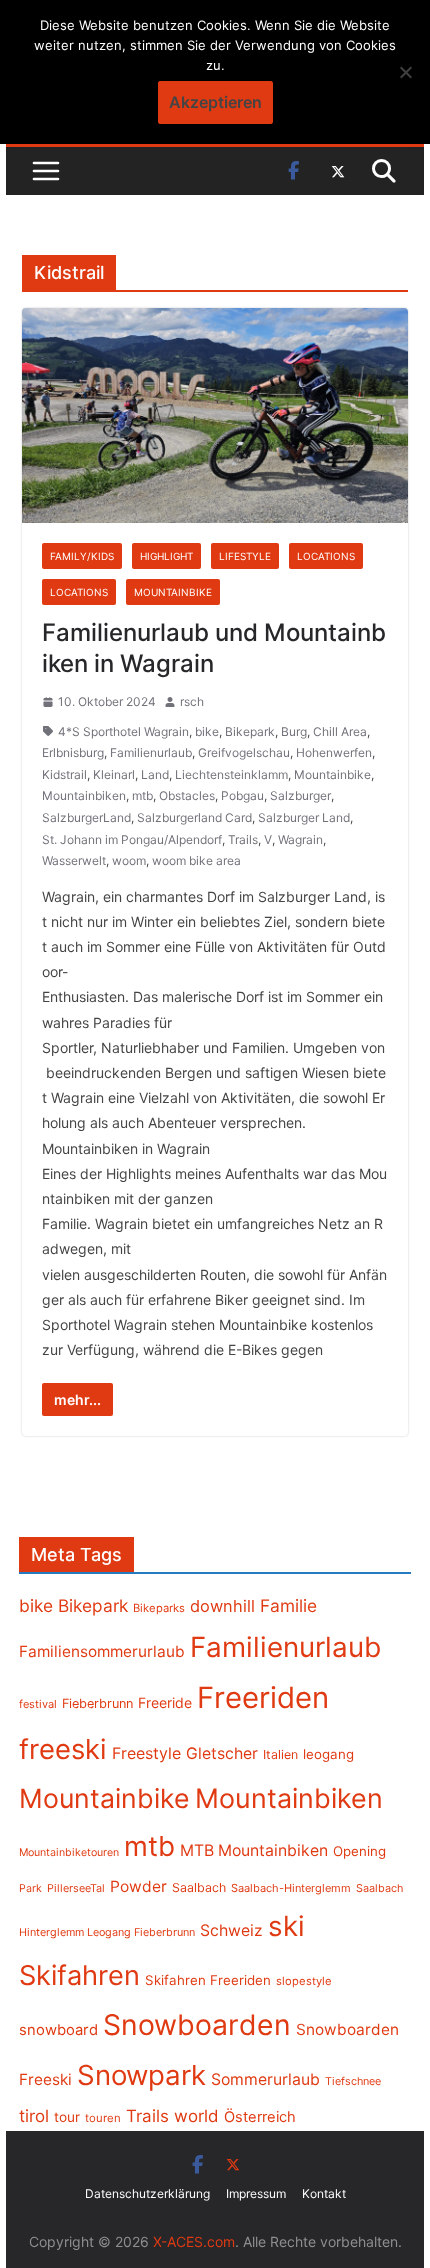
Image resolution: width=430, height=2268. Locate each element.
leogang (328, 1754)
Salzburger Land (304, 817)
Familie (288, 1605)
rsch (192, 701)
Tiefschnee (353, 2081)
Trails (243, 839)
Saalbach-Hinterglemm (291, 1888)
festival (38, 1704)
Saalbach (199, 1887)
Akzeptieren (215, 102)
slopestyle (304, 1981)
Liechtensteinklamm (231, 774)
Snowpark (141, 2075)
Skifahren (79, 1975)
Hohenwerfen (334, 752)
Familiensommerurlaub (102, 1651)
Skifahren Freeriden (208, 1980)
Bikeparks (159, 1608)
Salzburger (300, 795)
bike (207, 731)
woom (129, 860)
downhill (222, 1606)
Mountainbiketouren (69, 1852)
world (196, 2116)
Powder (138, 1886)
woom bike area (196, 860)
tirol (34, 2116)
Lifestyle (245, 556)
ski (286, 1926)
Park (30, 1888)
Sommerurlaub (265, 2079)
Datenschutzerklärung (147, 2193)
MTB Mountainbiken (254, 1850)
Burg (294, 731)
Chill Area (340, 731)
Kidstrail (64, 774)
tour (67, 2117)
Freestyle (146, 1753)
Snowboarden (197, 2025)
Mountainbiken (84, 795)
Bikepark (250, 731)
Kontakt (324, 2193)
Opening (359, 1851)
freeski (63, 1749)
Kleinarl (114, 774)
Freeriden (263, 1697)
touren (103, 2118)
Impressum (256, 2193)
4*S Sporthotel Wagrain (123, 731)
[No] (405, 72)
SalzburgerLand (86, 817)
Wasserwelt (74, 860)
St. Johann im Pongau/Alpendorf (132, 839)
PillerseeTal (76, 1888)
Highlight (166, 556)
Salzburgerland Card (194, 817)
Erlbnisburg (73, 752)
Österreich (260, 2117)
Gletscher (222, 1753)
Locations (326, 556)
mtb (142, 795)
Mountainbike (173, 592)
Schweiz (231, 1930)
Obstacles (187, 795)
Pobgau (242, 795)
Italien (280, 1754)
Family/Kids (82, 556)
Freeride (165, 1702)
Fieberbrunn (97, 1703)
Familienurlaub (151, 752)
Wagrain (300, 839)
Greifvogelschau (244, 752)
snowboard (58, 2030)
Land (155, 774)
